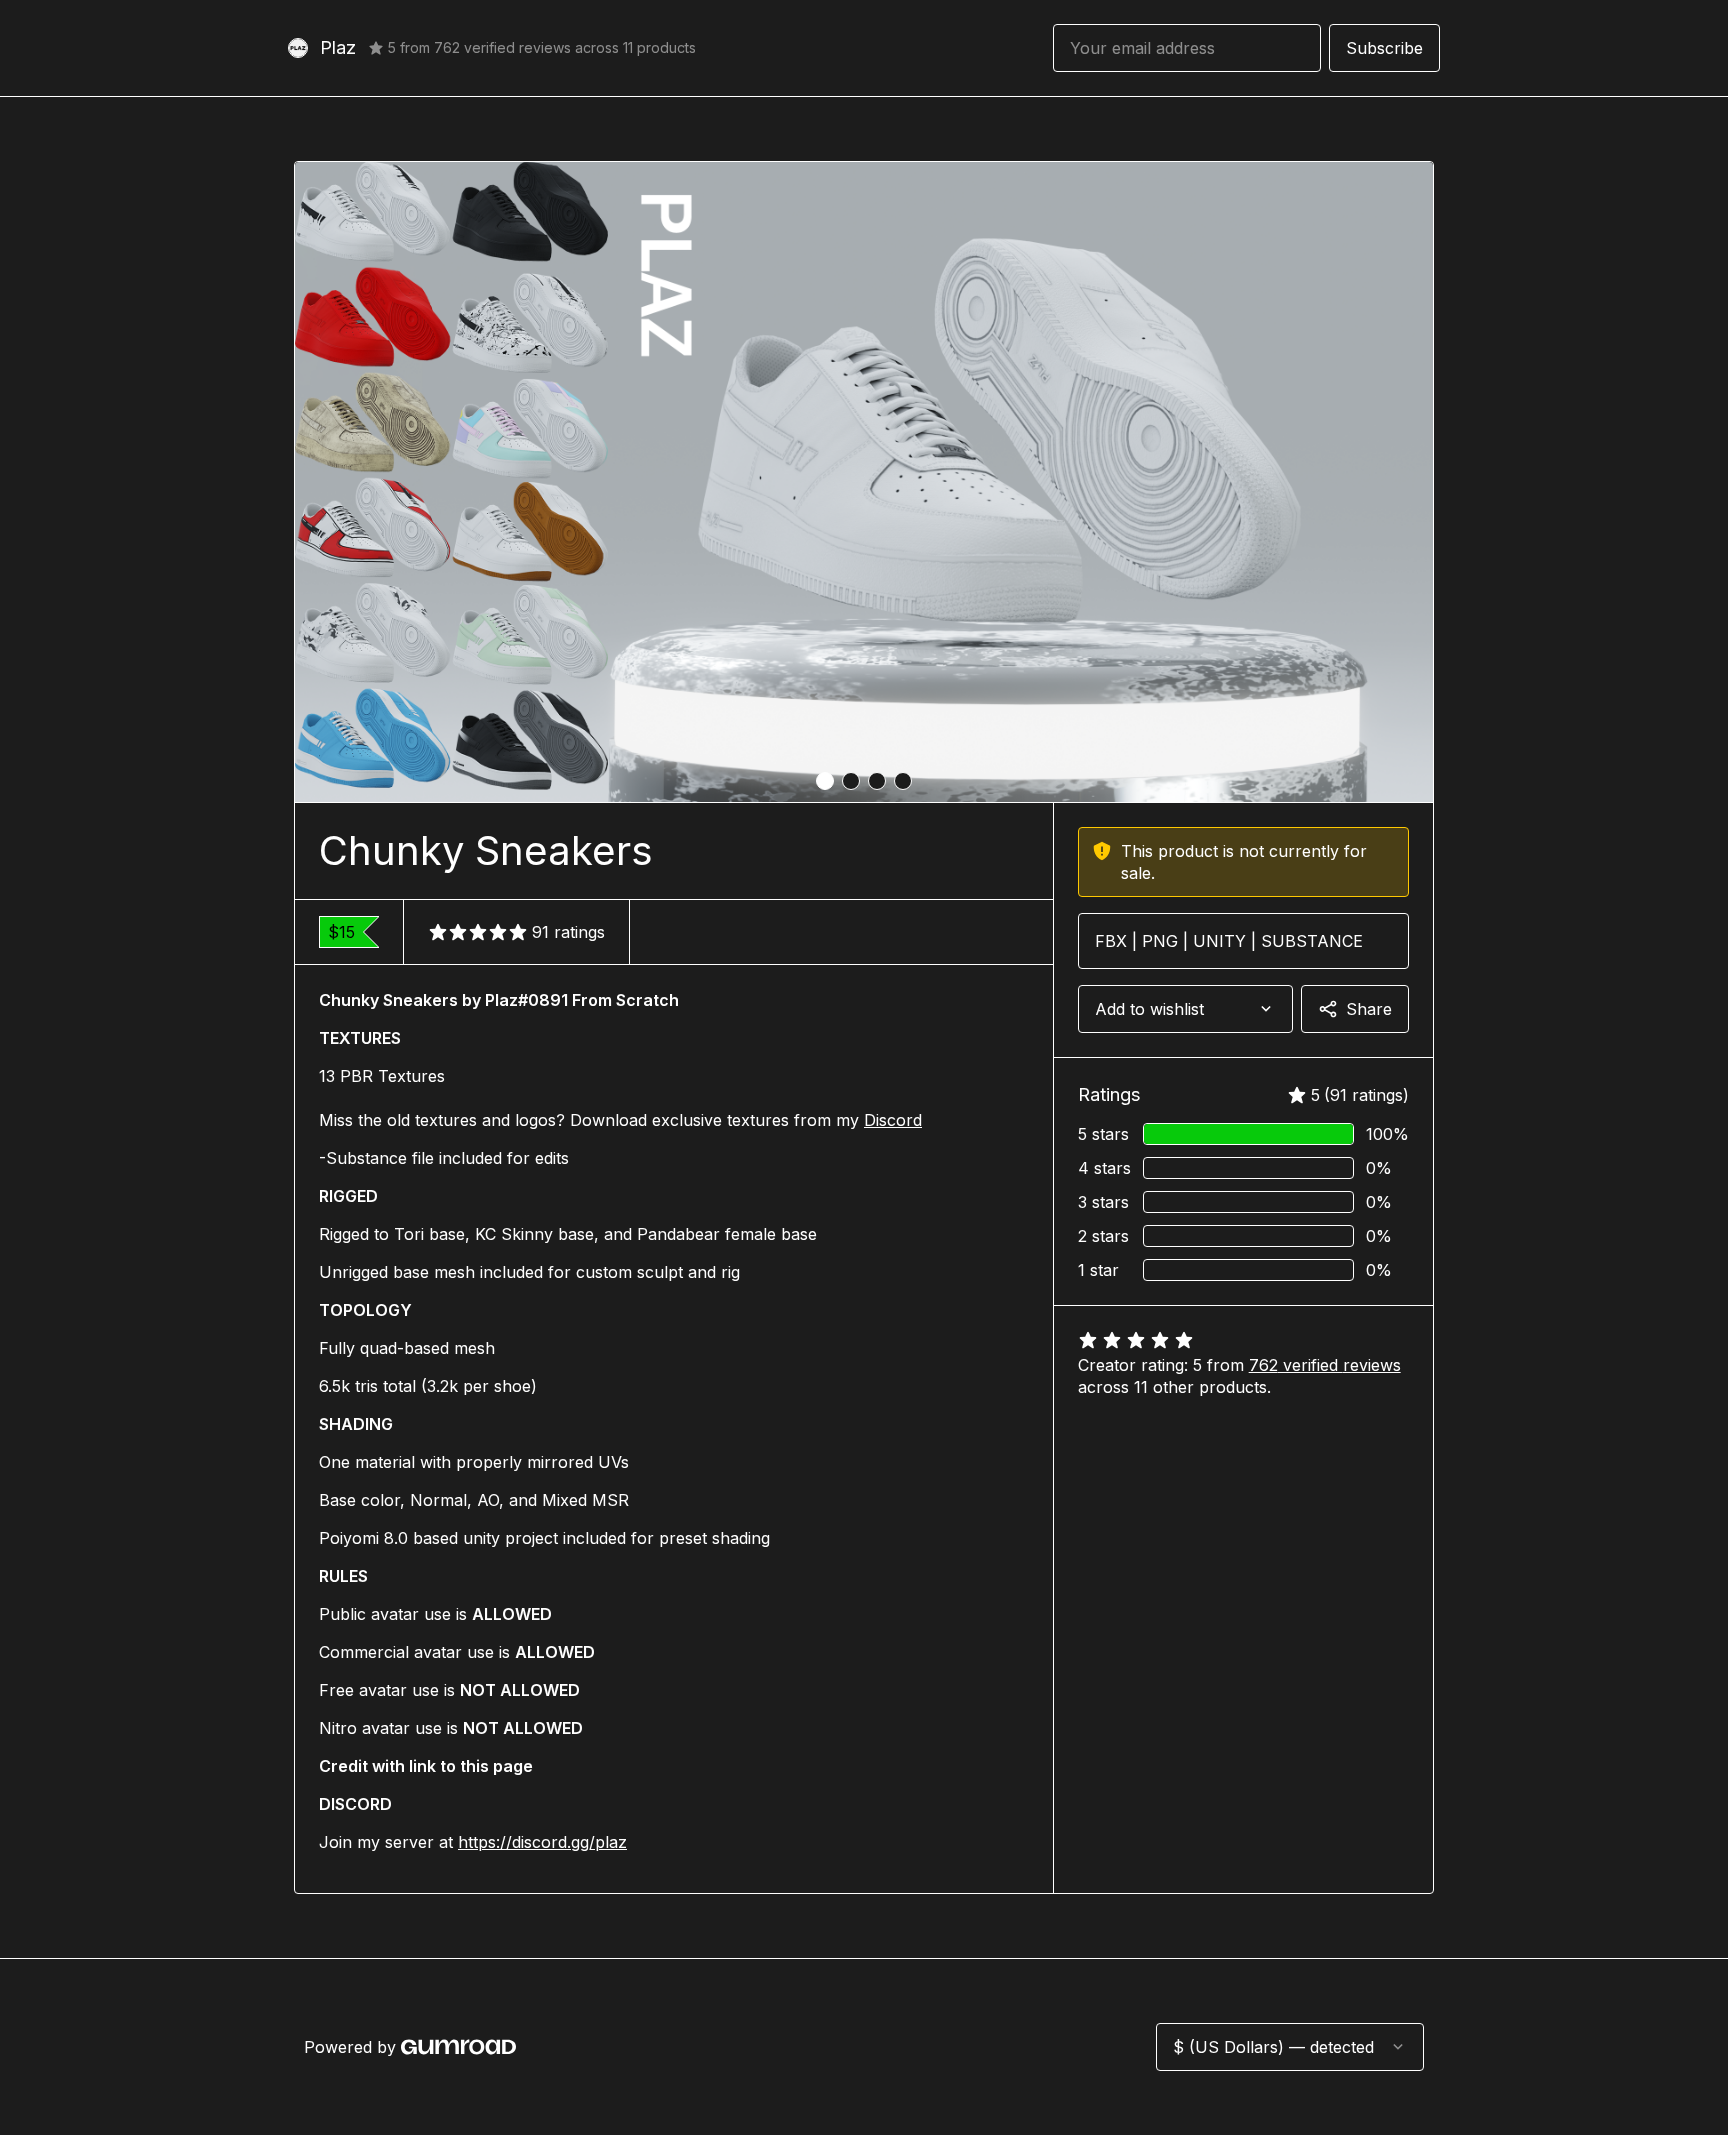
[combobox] (1185, 1009)
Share (1369, 1009)
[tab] (825, 781)
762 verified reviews (1325, 1365)
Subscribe (1384, 48)
